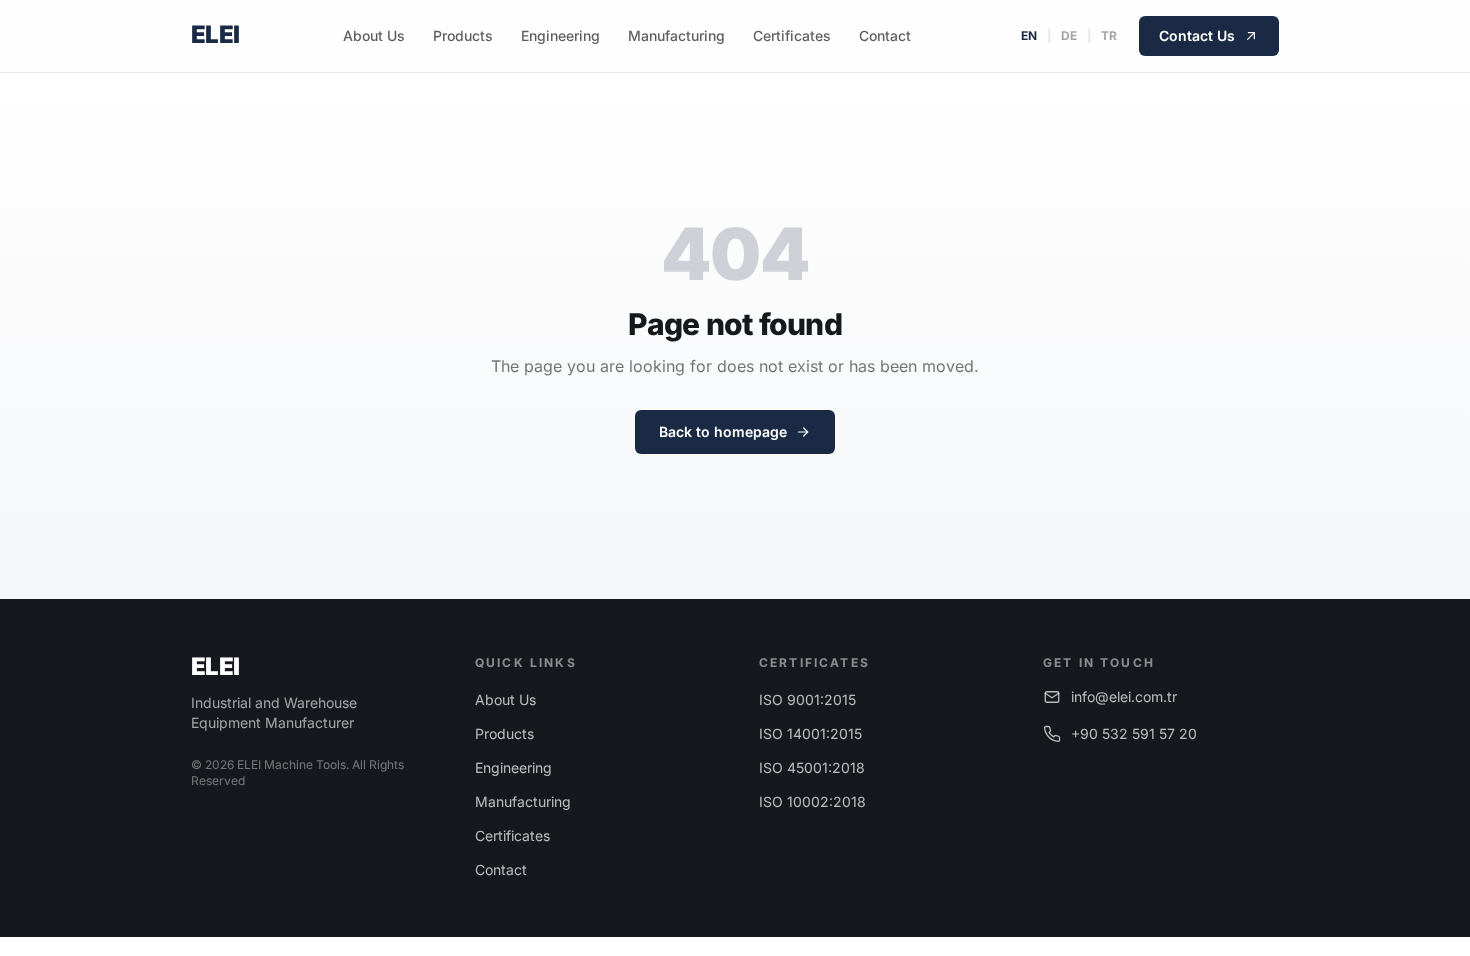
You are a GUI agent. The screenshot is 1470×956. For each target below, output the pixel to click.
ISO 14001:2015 (810, 733)
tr (1109, 35)
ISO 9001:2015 (807, 699)
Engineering (560, 35)
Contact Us (1197, 35)
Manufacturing (676, 35)
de (1069, 35)
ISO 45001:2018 (812, 767)
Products (463, 35)
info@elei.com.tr (1124, 696)
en (1029, 35)
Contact (885, 35)
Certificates (792, 35)
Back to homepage (723, 431)
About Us (374, 35)
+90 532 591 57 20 (1134, 733)
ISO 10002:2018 (812, 801)
